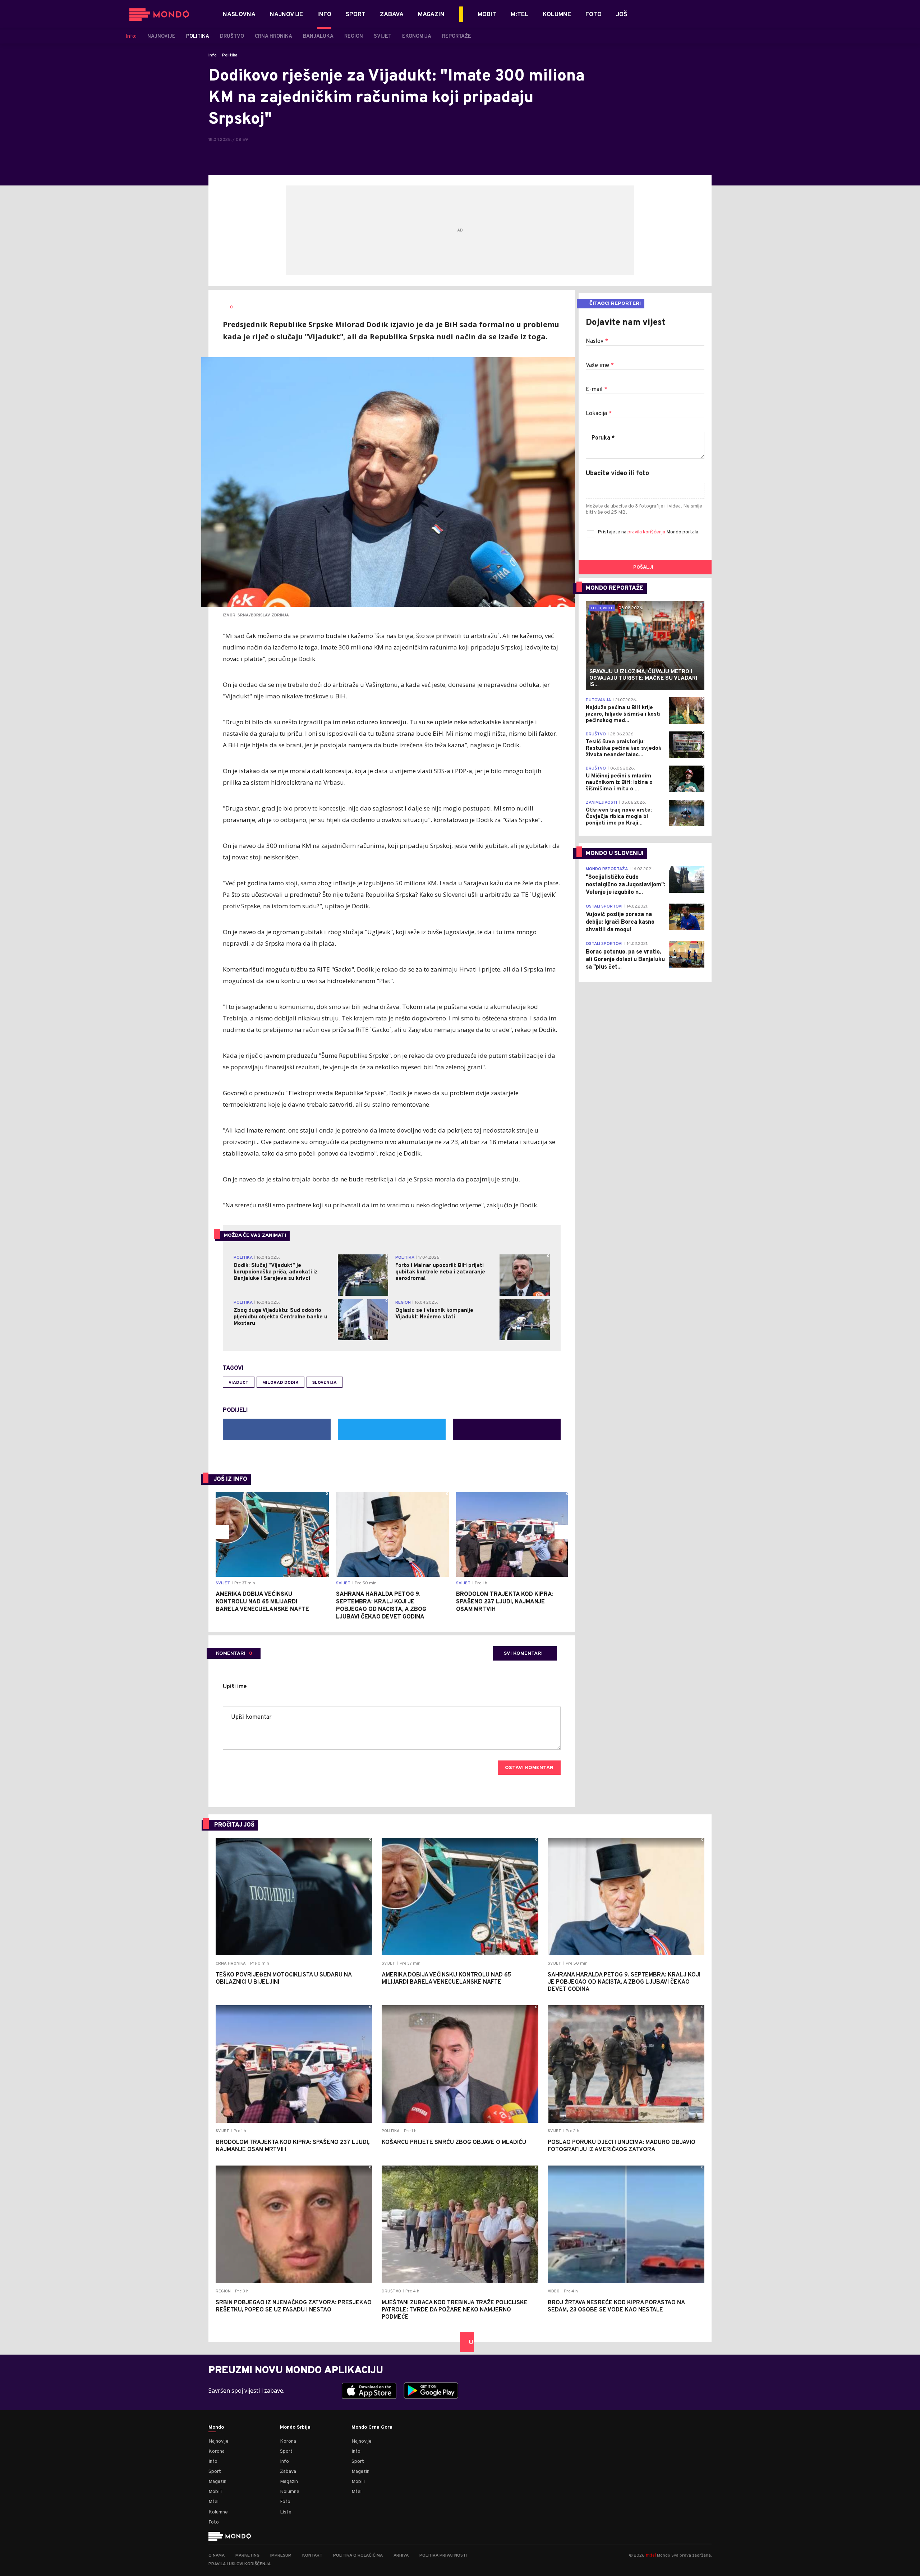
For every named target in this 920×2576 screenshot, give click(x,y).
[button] (222, 1532)
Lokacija (599, 414)
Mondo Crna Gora (372, 2428)
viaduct (239, 1383)
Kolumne (218, 2512)
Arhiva (401, 2556)
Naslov (597, 341)
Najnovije (218, 2441)
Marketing (247, 2556)
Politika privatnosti (443, 2556)
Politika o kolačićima (358, 2556)
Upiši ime (235, 1687)
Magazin (217, 2482)
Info (213, 55)
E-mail (597, 390)
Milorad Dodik (280, 1383)
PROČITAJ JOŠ (234, 1825)
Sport (215, 2472)
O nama (217, 2556)
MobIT (216, 2492)
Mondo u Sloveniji (615, 854)
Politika (230, 55)
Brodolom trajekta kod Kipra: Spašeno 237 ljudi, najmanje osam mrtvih (505, 1602)
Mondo (216, 2428)
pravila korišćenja (647, 532)
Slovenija (325, 1383)
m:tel (651, 2555)
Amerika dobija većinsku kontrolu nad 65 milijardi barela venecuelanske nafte (262, 1602)
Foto (214, 2522)
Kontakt (312, 2556)
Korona (217, 2451)
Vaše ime (600, 366)
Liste (286, 2512)
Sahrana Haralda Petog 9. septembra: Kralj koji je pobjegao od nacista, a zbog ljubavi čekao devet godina (381, 1606)
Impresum (281, 2556)
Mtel (213, 2502)
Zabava (288, 2472)
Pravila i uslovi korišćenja (240, 2564)
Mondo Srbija (295, 2428)
